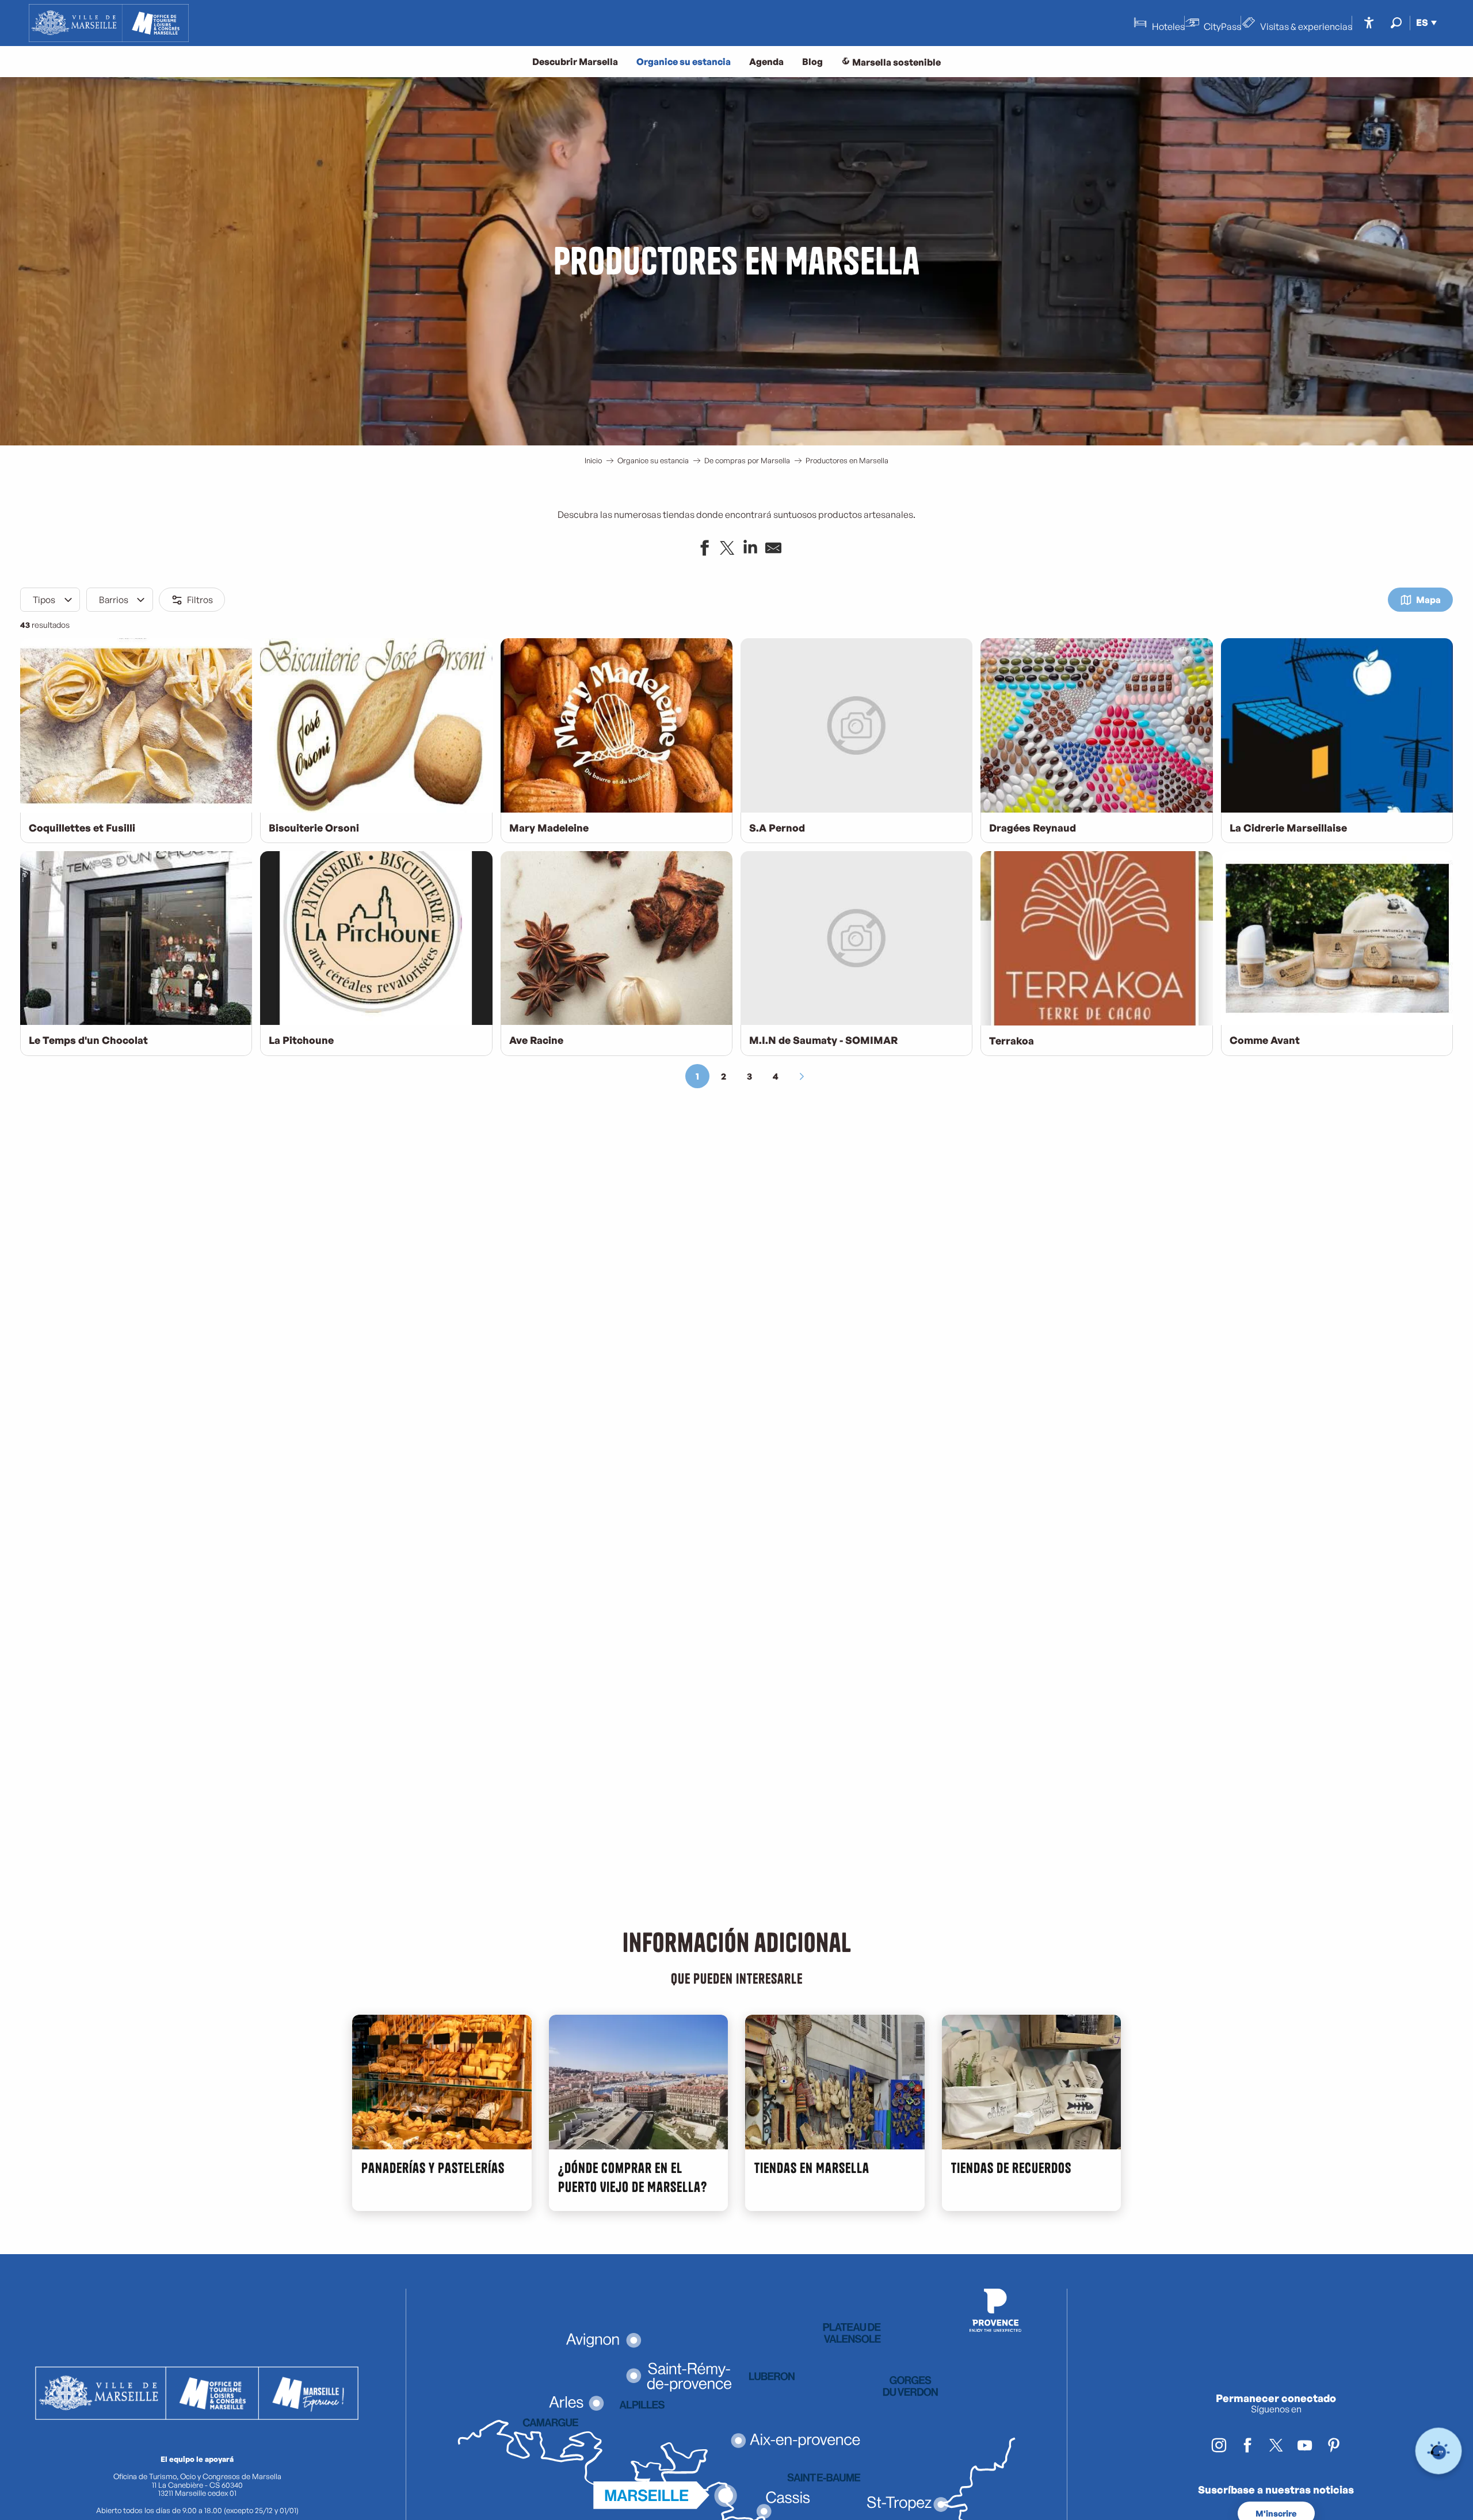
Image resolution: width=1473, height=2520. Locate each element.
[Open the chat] (1439, 2451)
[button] (1396, 23)
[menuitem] (109, 23)
